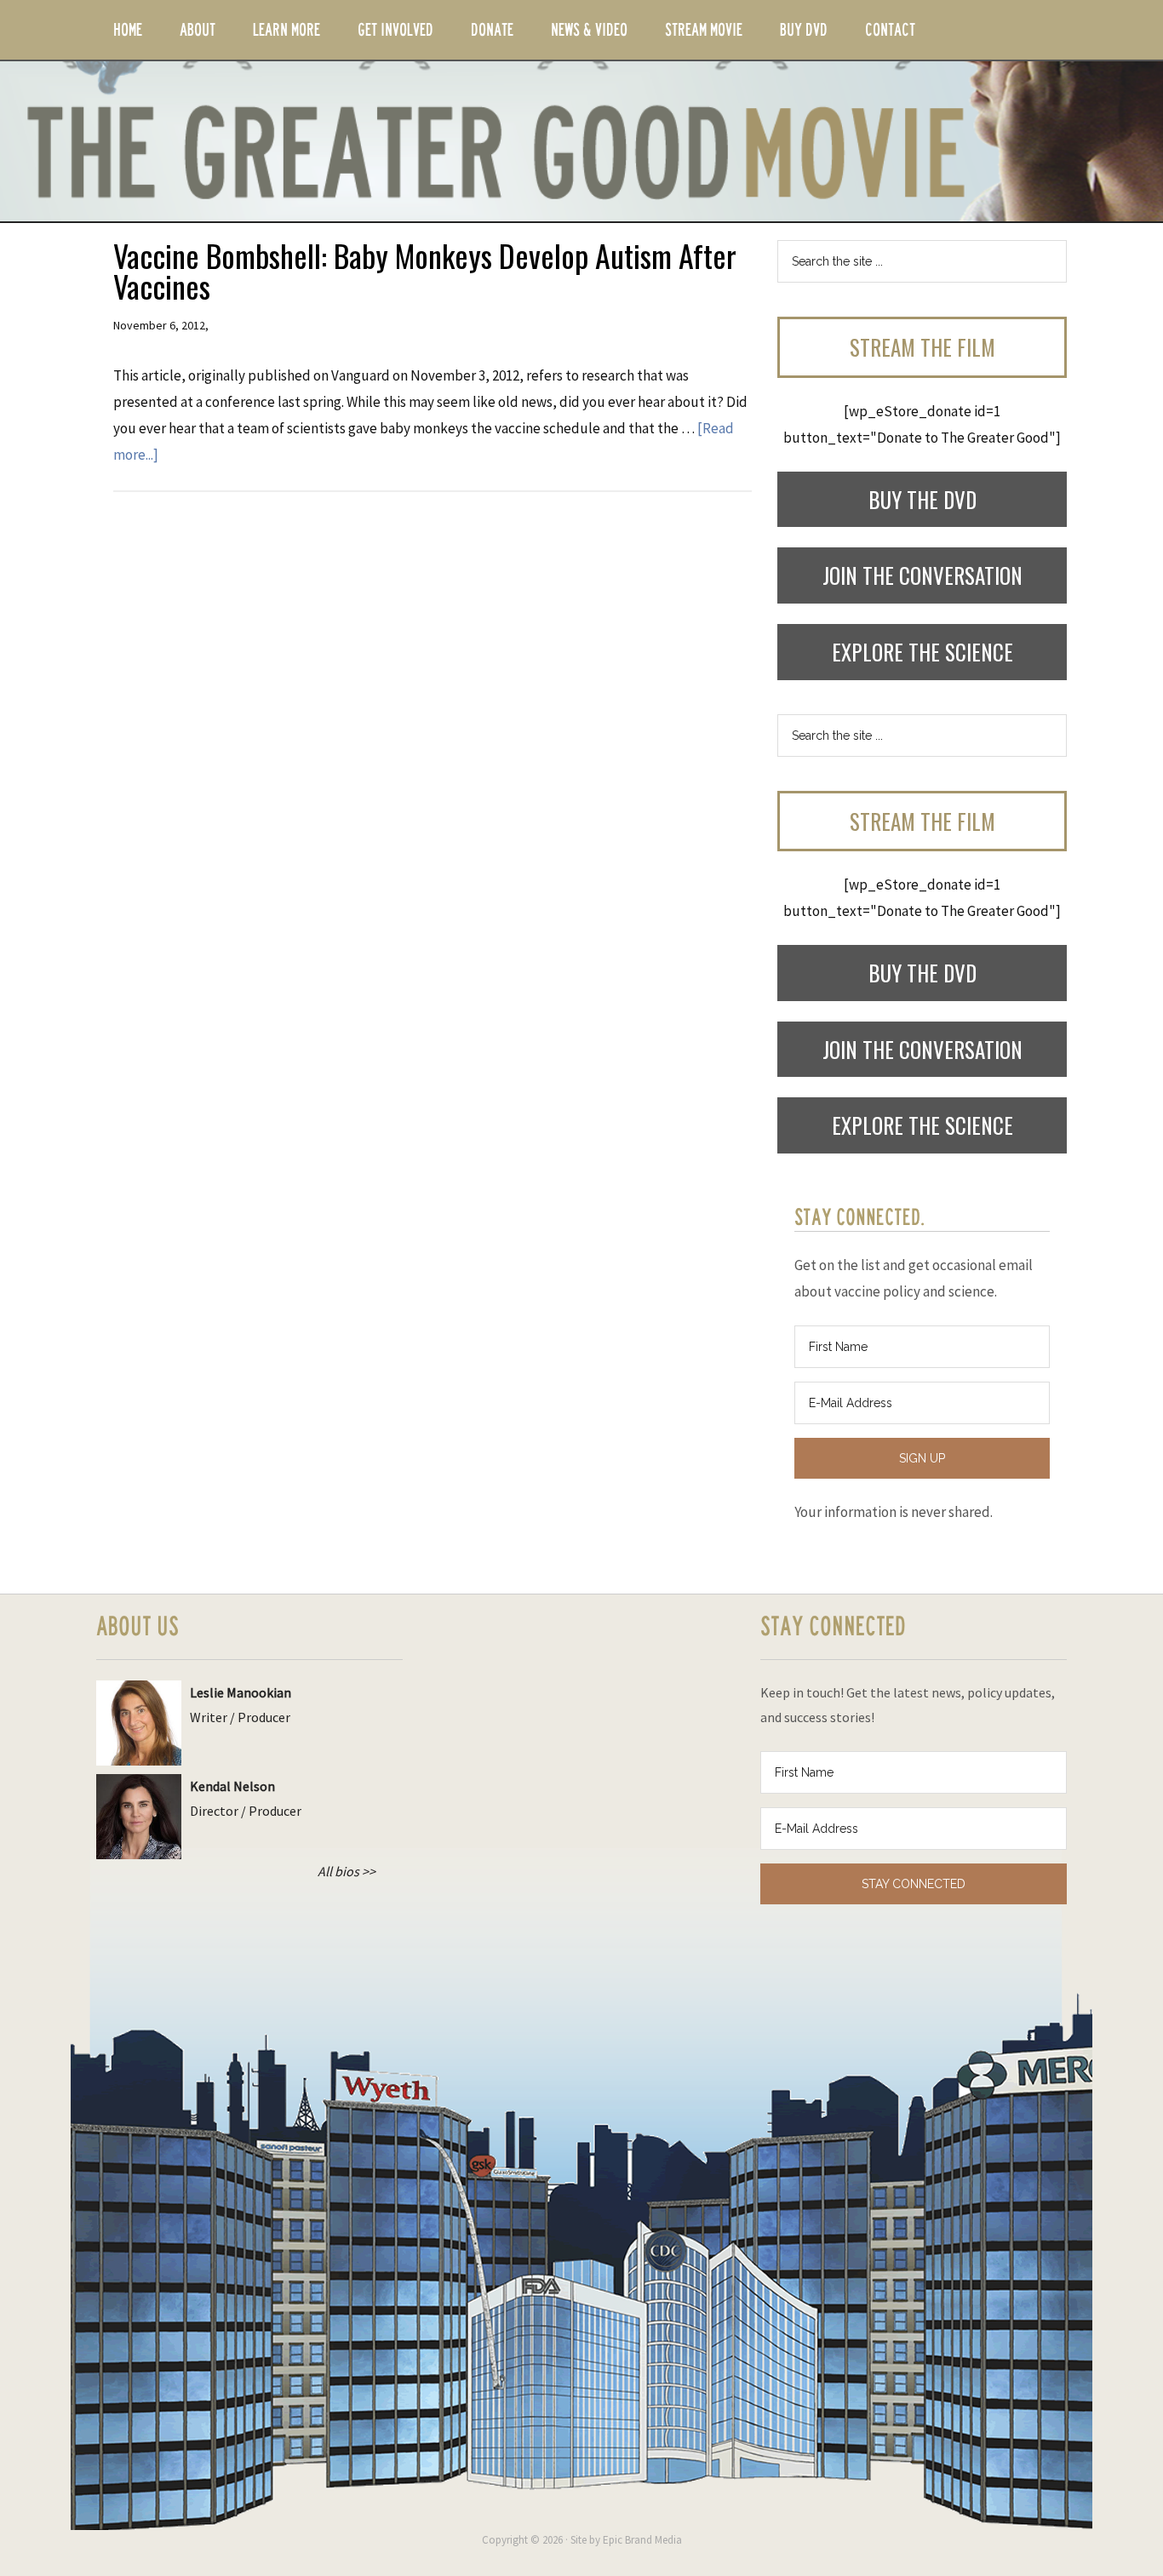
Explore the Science (922, 652)
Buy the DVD (922, 499)
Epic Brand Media (642, 2540)
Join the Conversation (922, 575)
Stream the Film (922, 347)
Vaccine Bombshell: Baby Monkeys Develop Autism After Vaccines (425, 270)
